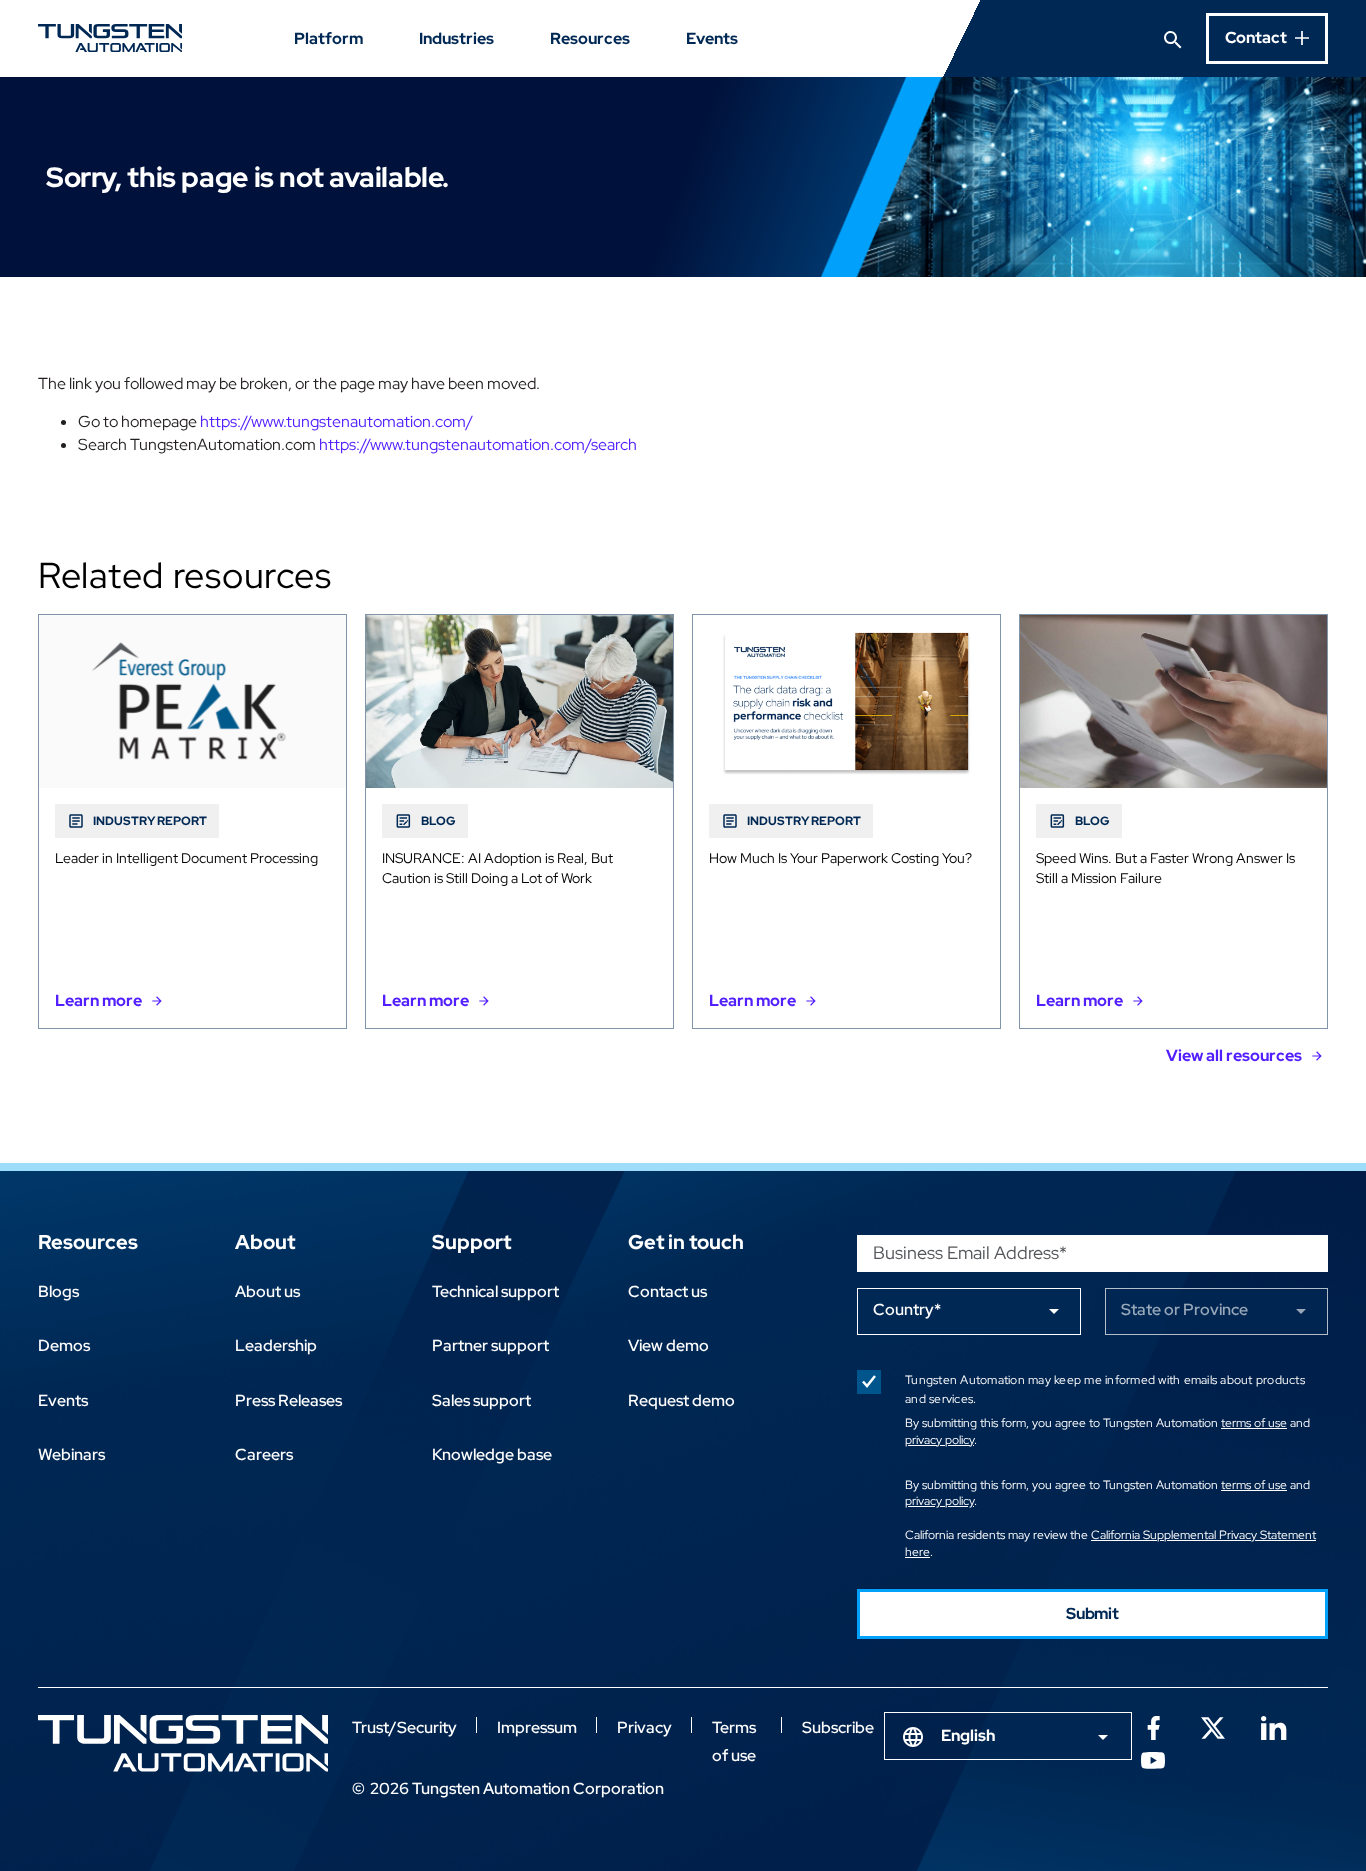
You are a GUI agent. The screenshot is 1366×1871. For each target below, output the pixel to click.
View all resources (1234, 1055)
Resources (590, 38)
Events (712, 38)
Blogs (58, 1291)
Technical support (495, 1291)
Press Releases (288, 1400)
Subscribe (838, 1727)
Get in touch (686, 1242)
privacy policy (939, 1440)
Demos (64, 1345)
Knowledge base (492, 1454)
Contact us (667, 1291)
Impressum (537, 1727)
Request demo (681, 1400)
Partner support (490, 1345)
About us (267, 1291)
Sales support (481, 1400)
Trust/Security (404, 1727)
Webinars (71, 1454)
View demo (668, 1345)
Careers (264, 1454)
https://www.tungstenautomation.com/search (478, 444)
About (265, 1242)
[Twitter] (1213, 1726)
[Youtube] (1153, 1758)
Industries (456, 38)
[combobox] (1008, 1736)
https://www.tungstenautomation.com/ (336, 421)
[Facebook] (1153, 1726)
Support (471, 1242)
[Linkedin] (1273, 1726)
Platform (328, 38)
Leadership (276, 1345)
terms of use (1254, 1423)
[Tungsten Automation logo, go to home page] (183, 1743)
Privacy (644, 1727)
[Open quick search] (1173, 38)
